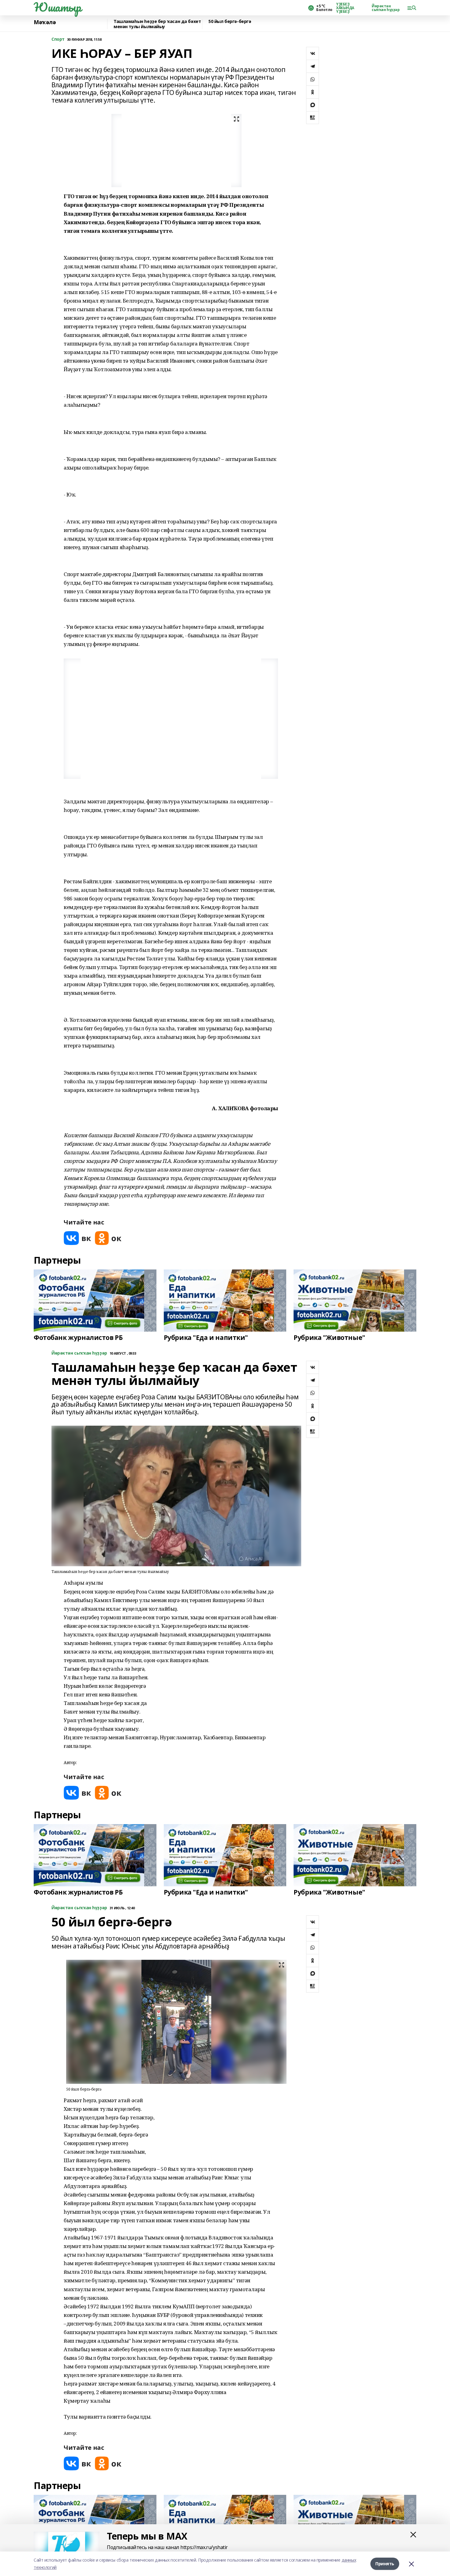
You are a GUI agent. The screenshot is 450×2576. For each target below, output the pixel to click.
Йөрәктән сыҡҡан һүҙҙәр (386, 8)
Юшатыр (57, 7)
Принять (385, 2564)
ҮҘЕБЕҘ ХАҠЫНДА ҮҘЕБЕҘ (345, 8)
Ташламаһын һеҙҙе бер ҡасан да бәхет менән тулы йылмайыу (157, 24)
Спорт (58, 39)
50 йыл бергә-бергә (230, 22)
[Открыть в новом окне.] (77, 1238)
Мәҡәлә (45, 22)
